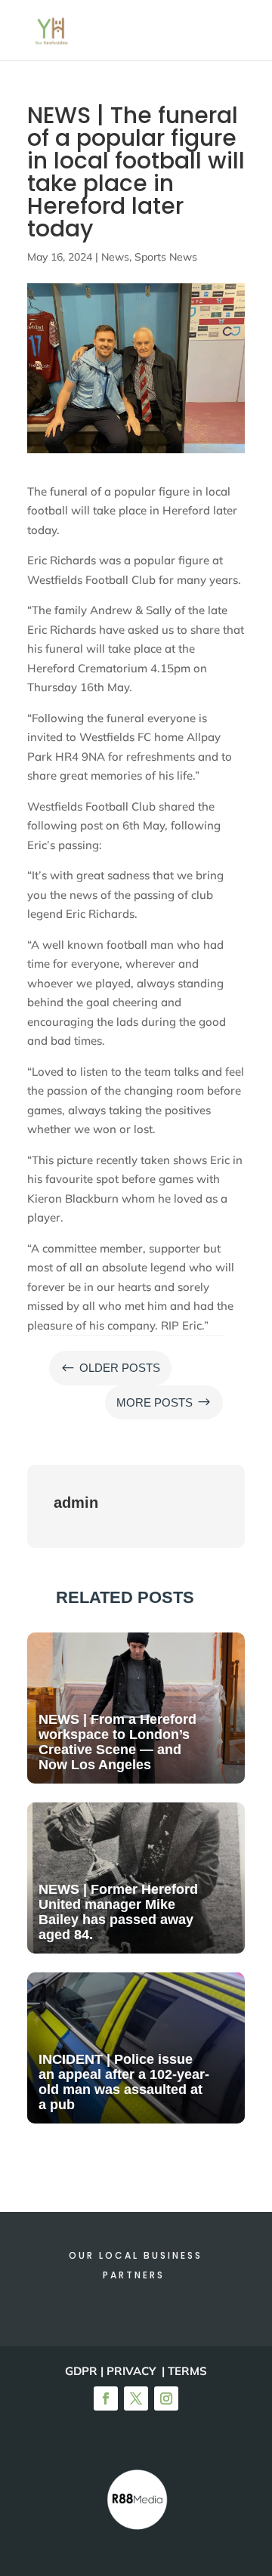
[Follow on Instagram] (166, 2398)
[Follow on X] (136, 2398)
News (115, 257)
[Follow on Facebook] (106, 2398)
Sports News (166, 257)
